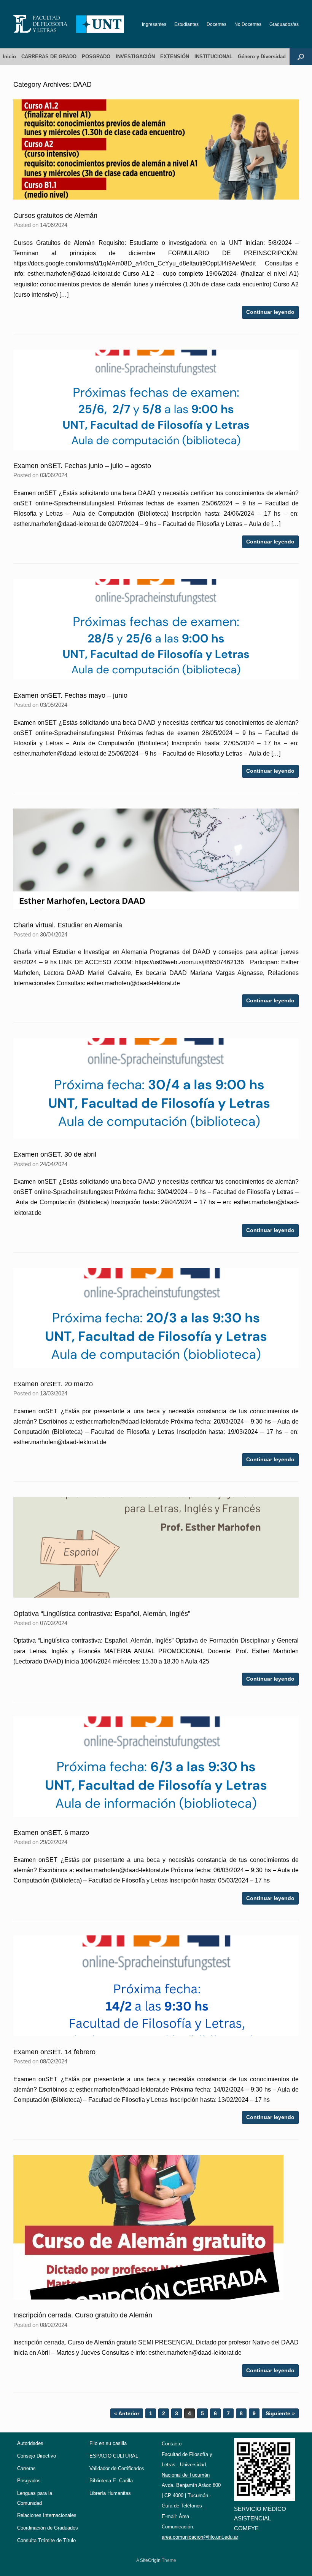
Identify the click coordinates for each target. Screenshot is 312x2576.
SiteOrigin (150, 2560)
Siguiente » (280, 2413)
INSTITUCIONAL (213, 57)
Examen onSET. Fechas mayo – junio (70, 695)
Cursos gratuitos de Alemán (55, 216)
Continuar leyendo (270, 312)
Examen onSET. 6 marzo (51, 1833)
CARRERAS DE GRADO (49, 57)
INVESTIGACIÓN (135, 57)
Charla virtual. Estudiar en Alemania (68, 925)
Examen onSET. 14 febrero (54, 2052)
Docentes (216, 24)
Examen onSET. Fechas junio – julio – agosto (82, 466)
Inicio (9, 57)
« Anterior (127, 2413)
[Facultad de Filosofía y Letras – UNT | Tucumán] (69, 24)
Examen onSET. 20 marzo (53, 1384)
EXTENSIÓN (175, 57)
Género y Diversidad (262, 57)
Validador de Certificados (117, 2468)
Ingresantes (154, 24)
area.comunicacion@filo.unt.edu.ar (200, 2537)
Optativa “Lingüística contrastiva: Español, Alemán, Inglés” (102, 1614)
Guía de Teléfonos (182, 2506)
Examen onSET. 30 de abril (55, 1154)
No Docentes (248, 24)
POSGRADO (96, 57)
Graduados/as (284, 24)
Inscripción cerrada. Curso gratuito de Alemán (83, 2315)
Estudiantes (186, 24)
